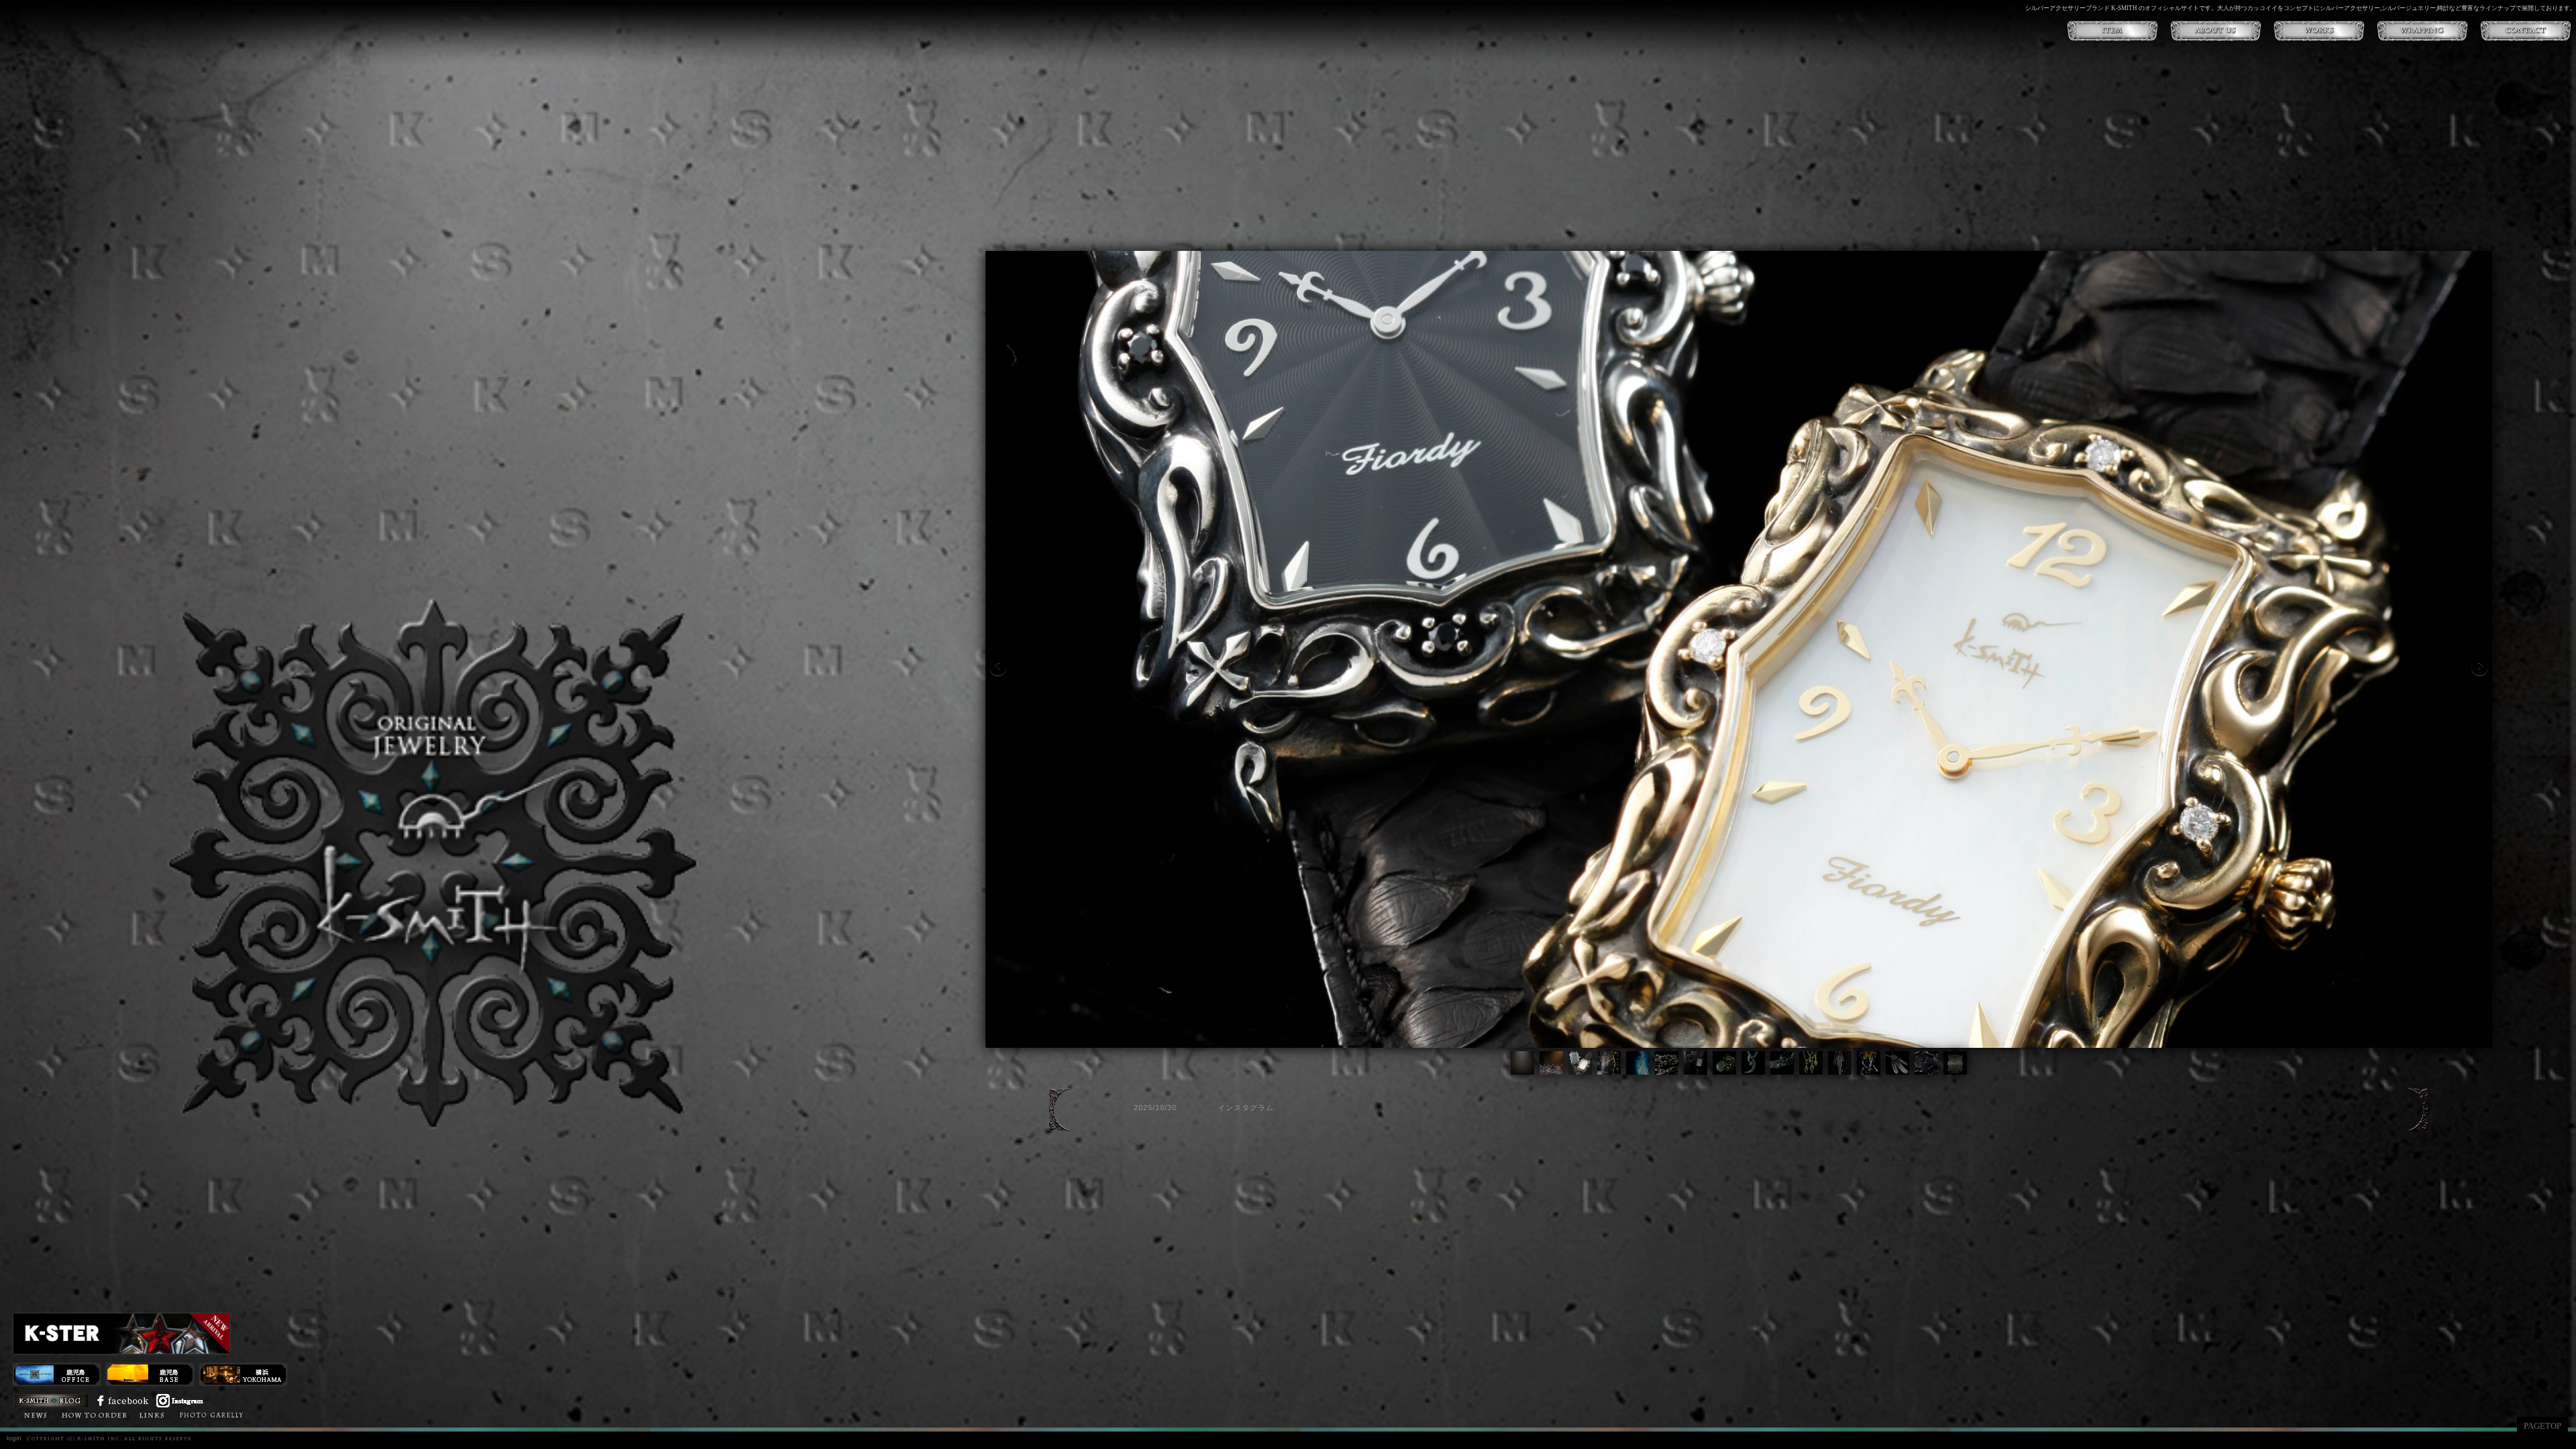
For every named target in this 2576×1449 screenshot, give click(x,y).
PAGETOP (2542, 1426)
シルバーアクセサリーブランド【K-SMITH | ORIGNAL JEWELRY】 (433, 863)
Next (2480, 667)
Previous (998, 667)
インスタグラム (1195, 1108)
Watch (296, 1414)
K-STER (336, 1414)
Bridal (259, 1414)
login (14, 1438)
